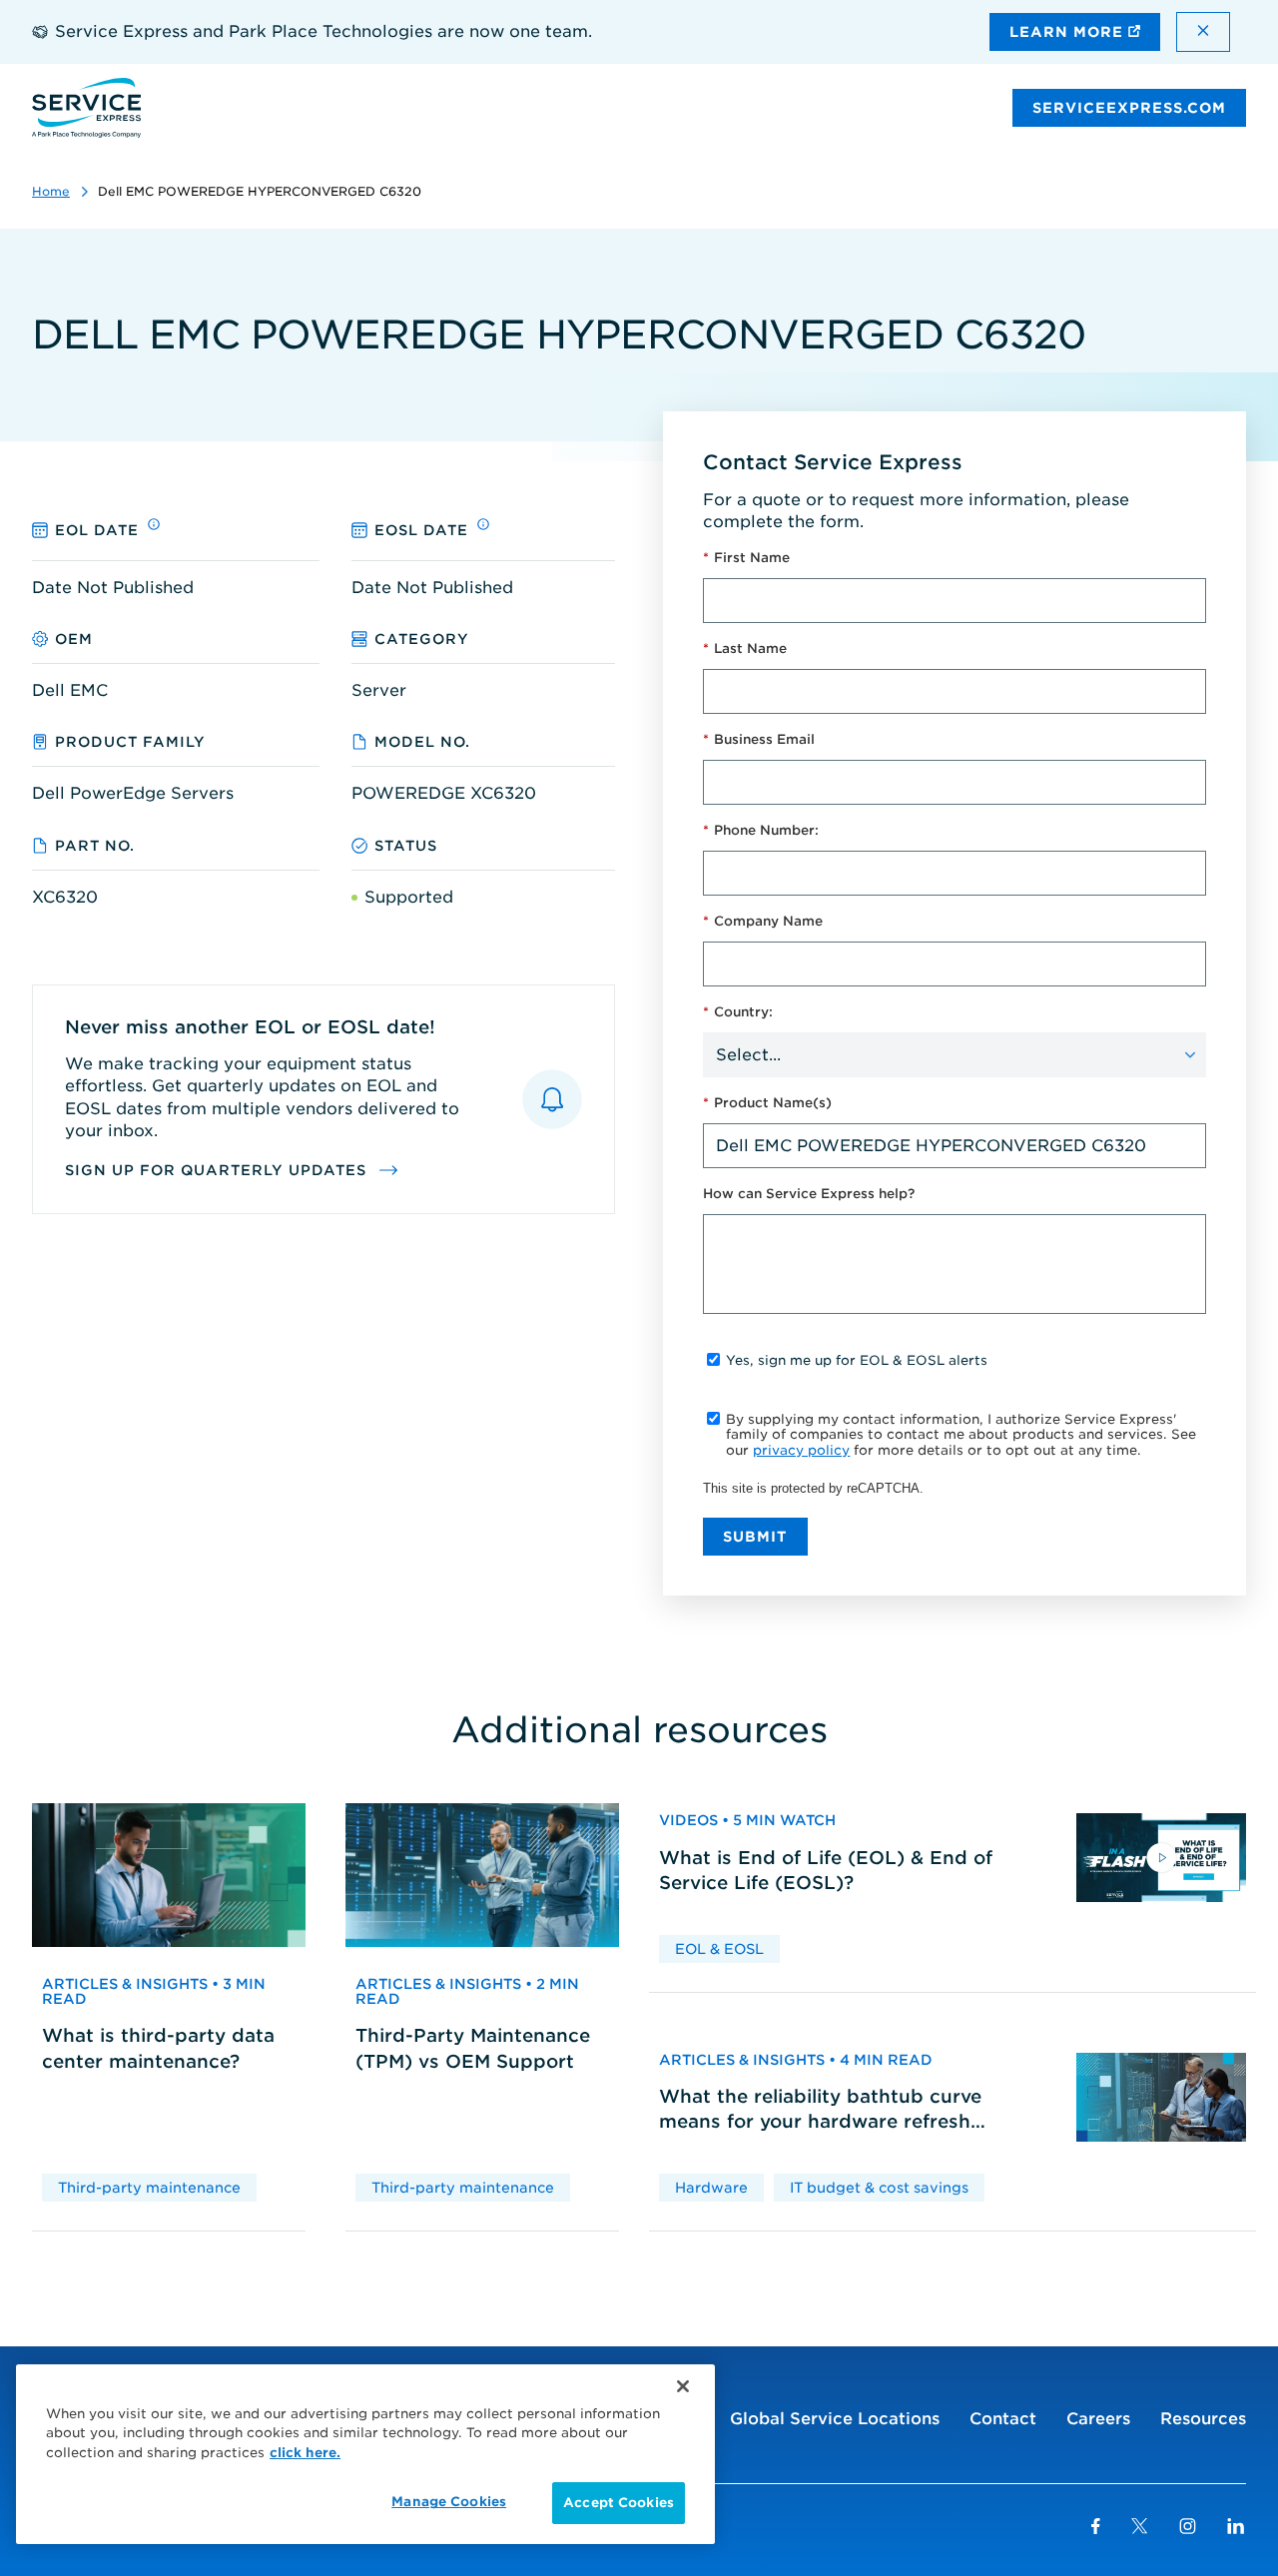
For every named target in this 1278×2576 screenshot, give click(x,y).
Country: (738, 1012)
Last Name (745, 648)
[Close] (683, 2386)
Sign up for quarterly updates (218, 1170)
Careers (1098, 2419)
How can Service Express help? (809, 1194)
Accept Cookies (619, 2503)
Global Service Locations (835, 2419)
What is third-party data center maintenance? (158, 2048)
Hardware (711, 2188)
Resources (1203, 2419)
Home (51, 191)
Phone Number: (761, 830)
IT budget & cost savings (879, 2188)
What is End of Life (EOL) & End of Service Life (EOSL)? (826, 1870)
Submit (755, 1537)
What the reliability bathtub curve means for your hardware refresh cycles (820, 2110)
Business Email (759, 739)
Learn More (1069, 32)
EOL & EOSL (719, 1949)
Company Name (763, 921)
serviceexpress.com (1129, 108)
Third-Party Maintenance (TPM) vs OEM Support (473, 2048)
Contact (1003, 2419)
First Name (746, 558)
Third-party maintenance (149, 2188)
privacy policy (801, 1450)
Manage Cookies (449, 2502)
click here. (305, 2453)
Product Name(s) (767, 1103)
